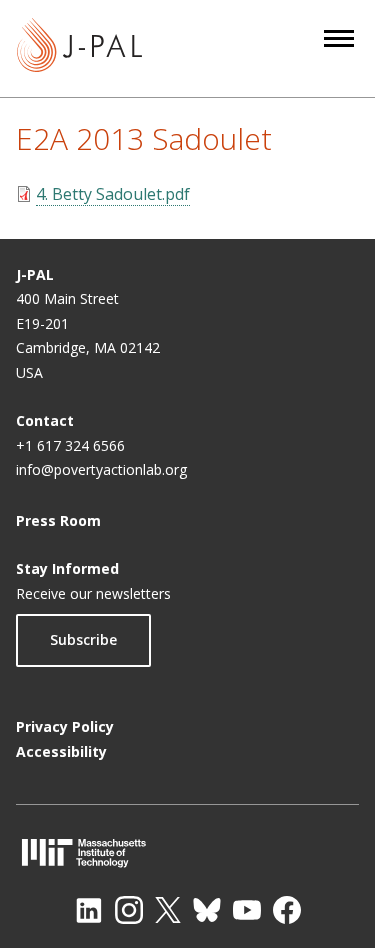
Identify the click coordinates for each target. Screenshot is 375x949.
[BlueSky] (207, 910)
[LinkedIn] (89, 910)
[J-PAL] (79, 48)
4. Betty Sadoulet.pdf (113, 194)
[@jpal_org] (129, 910)
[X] (168, 910)
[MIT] (187, 852)
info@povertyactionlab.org (101, 469)
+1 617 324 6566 (70, 445)
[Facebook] (287, 910)
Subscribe (83, 639)
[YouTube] (247, 910)
